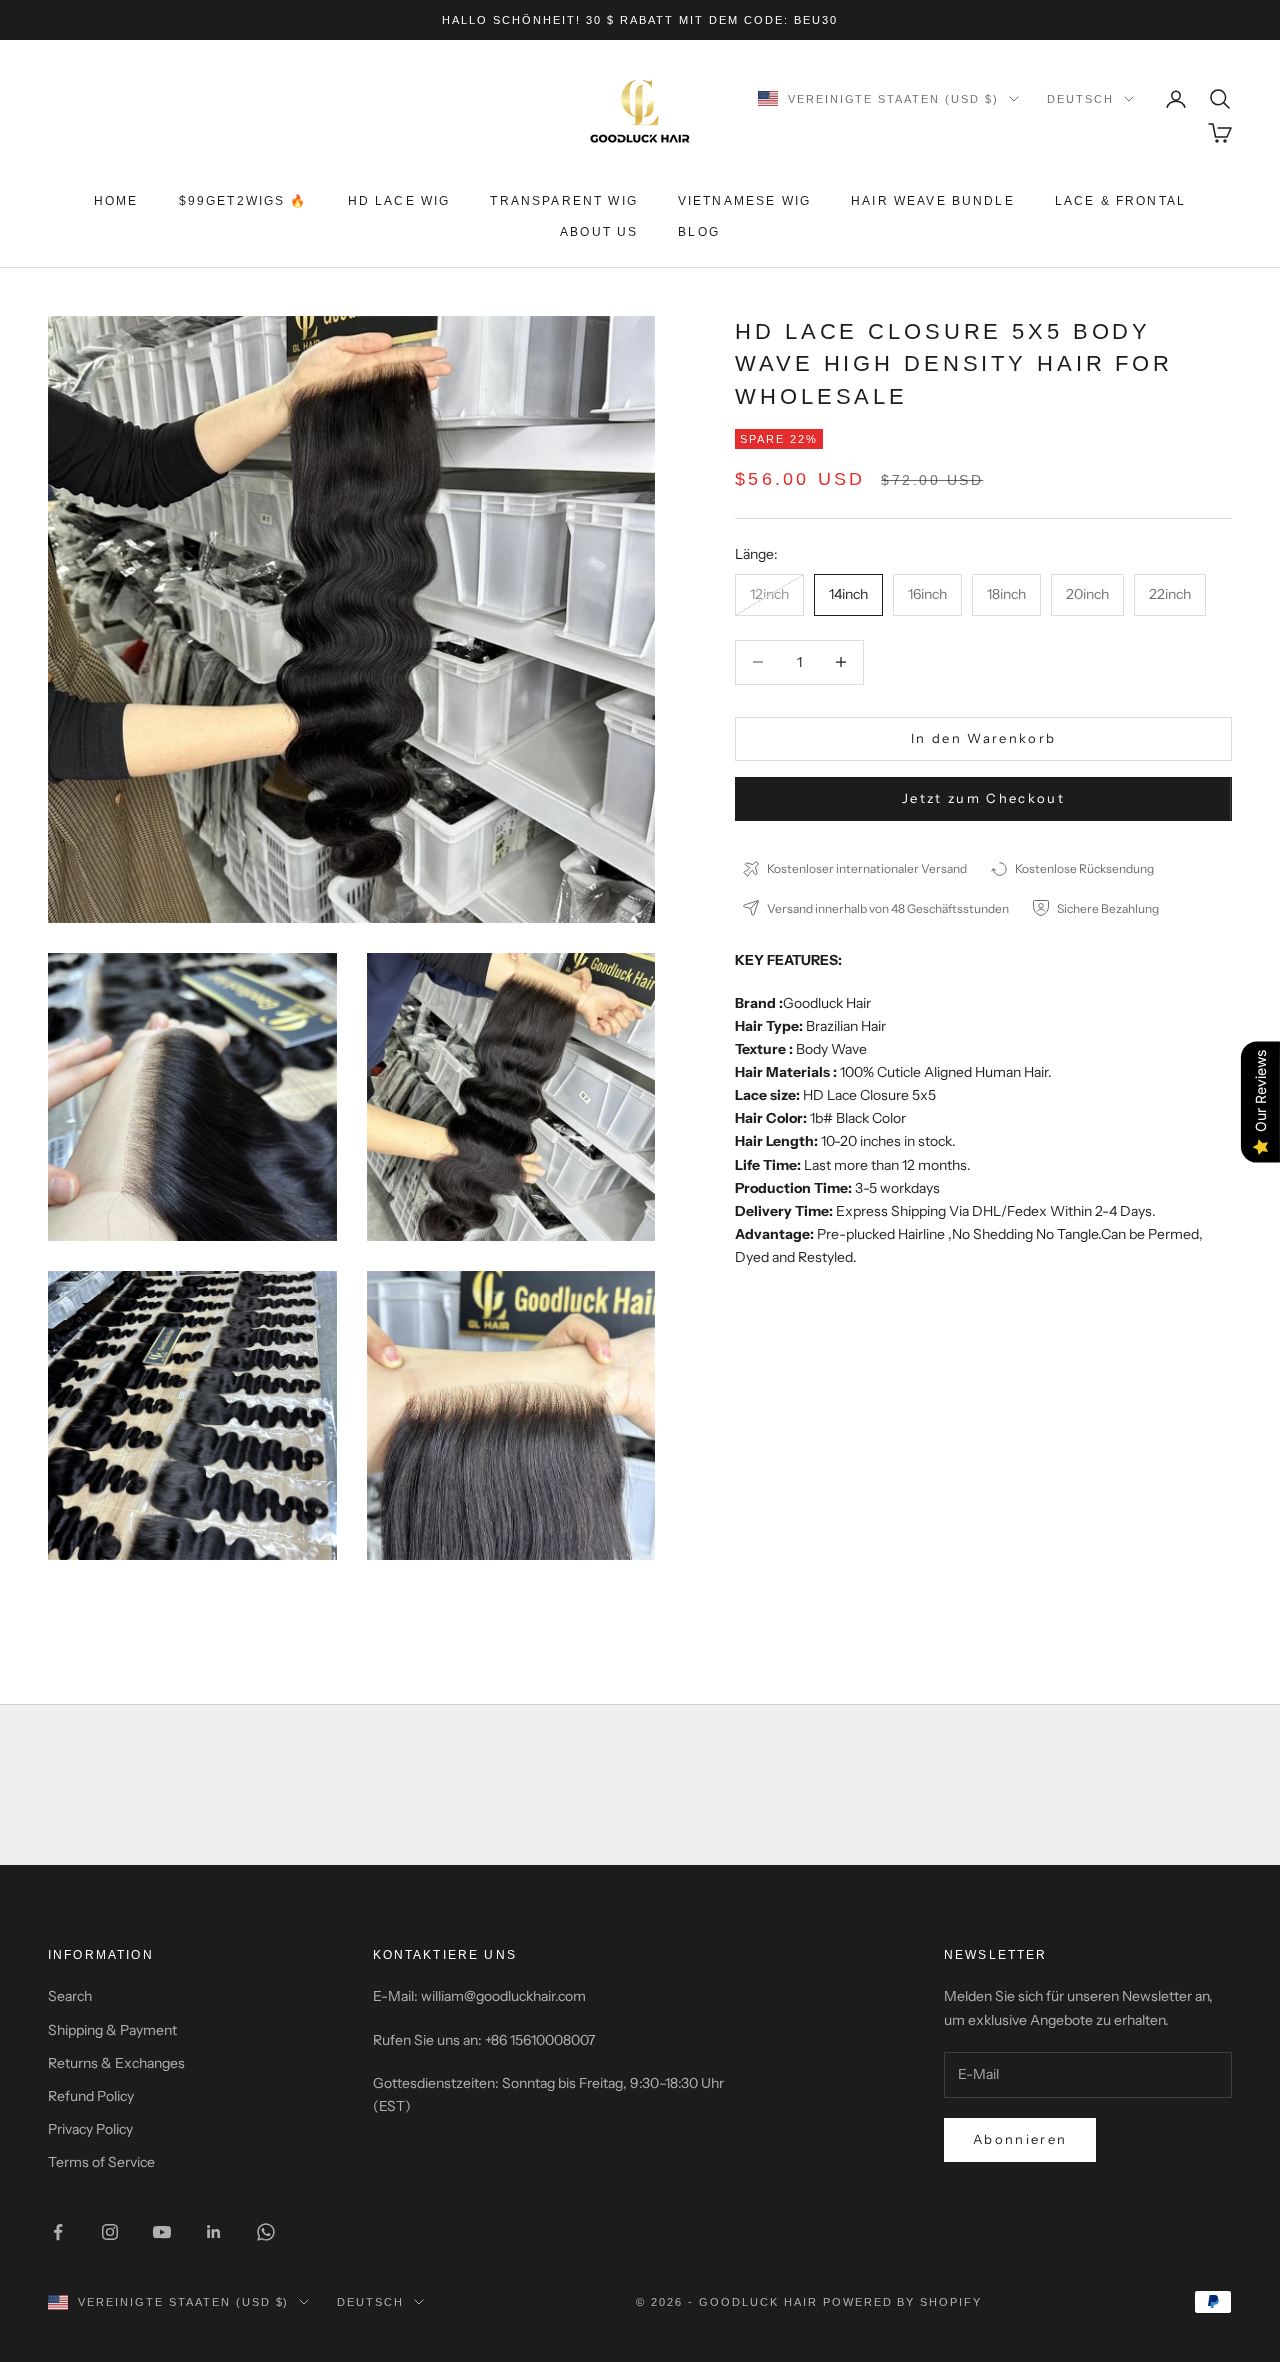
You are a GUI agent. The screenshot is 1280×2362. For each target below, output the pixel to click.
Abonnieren (1020, 2139)
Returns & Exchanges (116, 2063)
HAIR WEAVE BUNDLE (933, 201)
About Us (599, 232)
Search (70, 1996)
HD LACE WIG (399, 201)
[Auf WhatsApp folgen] (266, 2232)
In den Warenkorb (983, 738)
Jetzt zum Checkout (983, 798)
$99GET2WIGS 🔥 (243, 201)
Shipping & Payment (112, 2030)
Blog (699, 232)
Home (116, 201)
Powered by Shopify (903, 2302)
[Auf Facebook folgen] (58, 2232)
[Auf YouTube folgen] (162, 2232)
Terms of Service (101, 2162)
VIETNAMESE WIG (744, 201)
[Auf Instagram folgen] (110, 2232)
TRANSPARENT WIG (563, 201)
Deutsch (1080, 99)
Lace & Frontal (1120, 201)
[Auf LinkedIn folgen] (214, 2232)
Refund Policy (91, 2096)
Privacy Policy (90, 2129)
